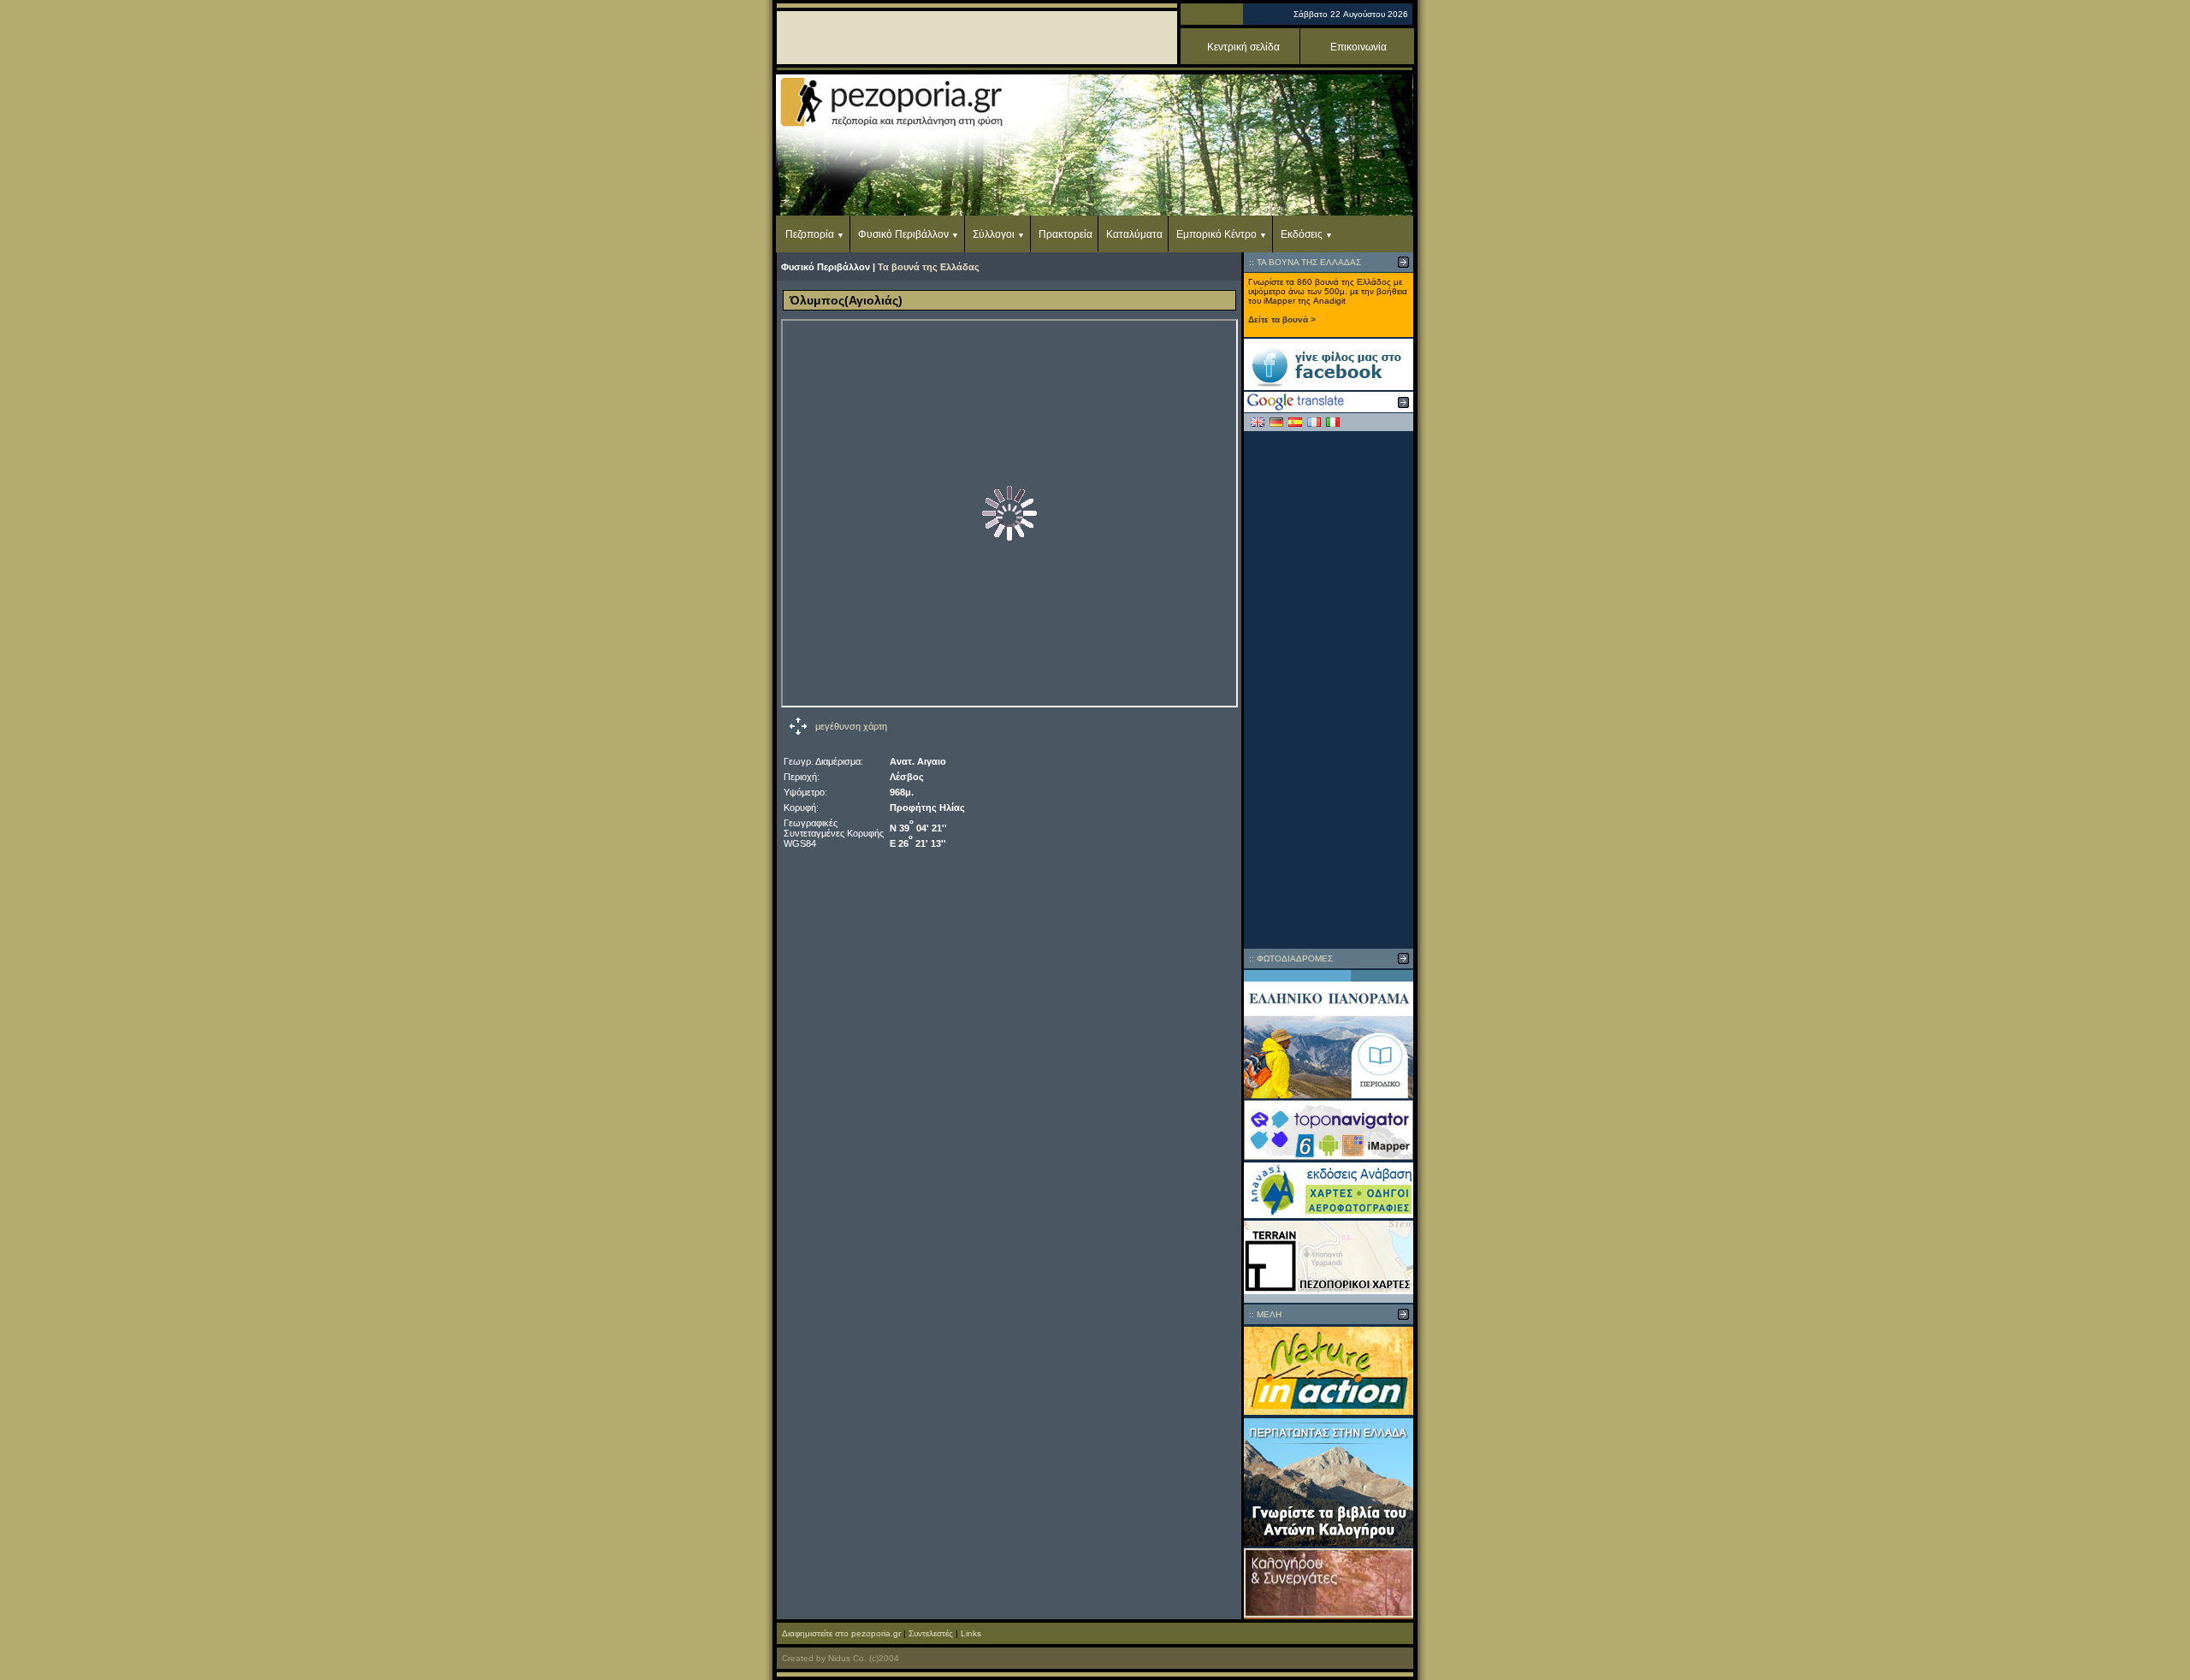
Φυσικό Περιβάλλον (903, 234)
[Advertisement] (1329, 689)
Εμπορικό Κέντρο (1216, 234)
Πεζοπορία (810, 234)
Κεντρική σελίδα (1243, 47)
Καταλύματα (1134, 234)
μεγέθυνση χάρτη (851, 726)
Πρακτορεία (1065, 234)
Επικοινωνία (1358, 47)
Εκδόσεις (1302, 234)
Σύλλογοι (994, 234)
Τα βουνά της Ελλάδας (929, 267)
